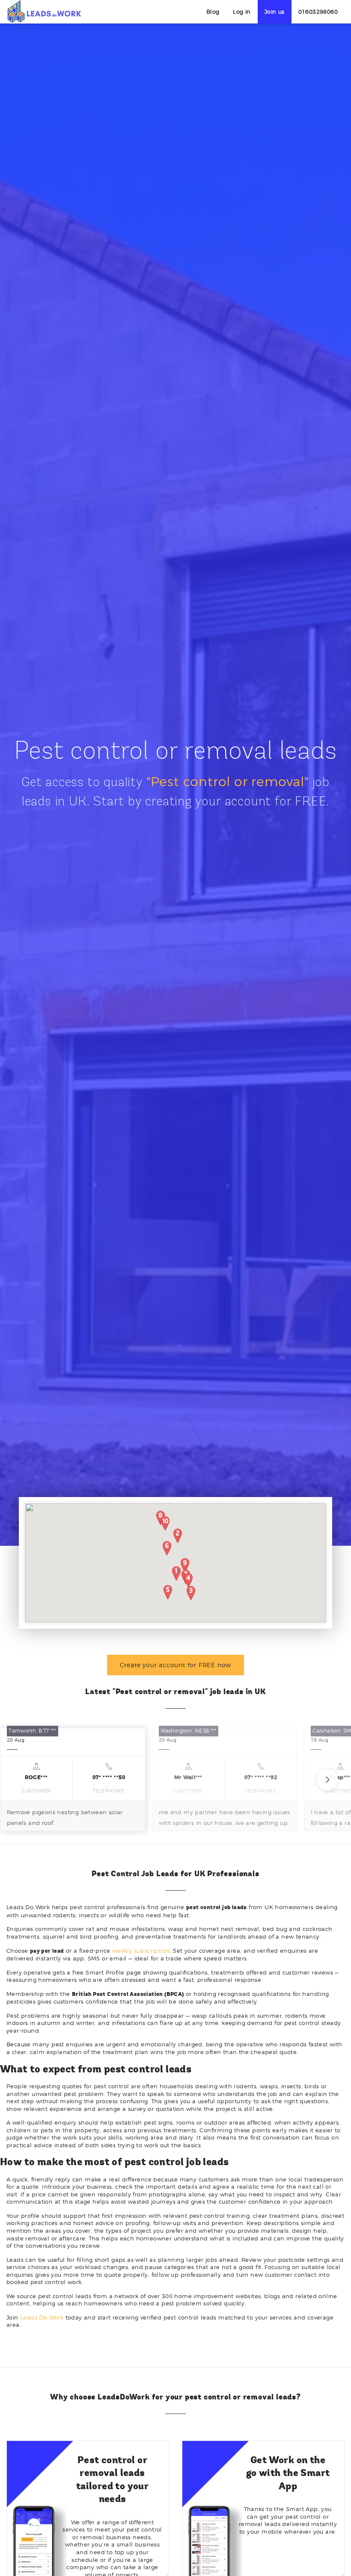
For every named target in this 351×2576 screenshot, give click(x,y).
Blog (213, 12)
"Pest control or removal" (228, 781)
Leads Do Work (42, 2317)
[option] (73, 1780)
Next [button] (327, 1780)
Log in (242, 12)
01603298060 (318, 12)
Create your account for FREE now (176, 1665)
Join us (275, 12)
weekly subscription (141, 1951)
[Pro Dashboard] (44, 11)
